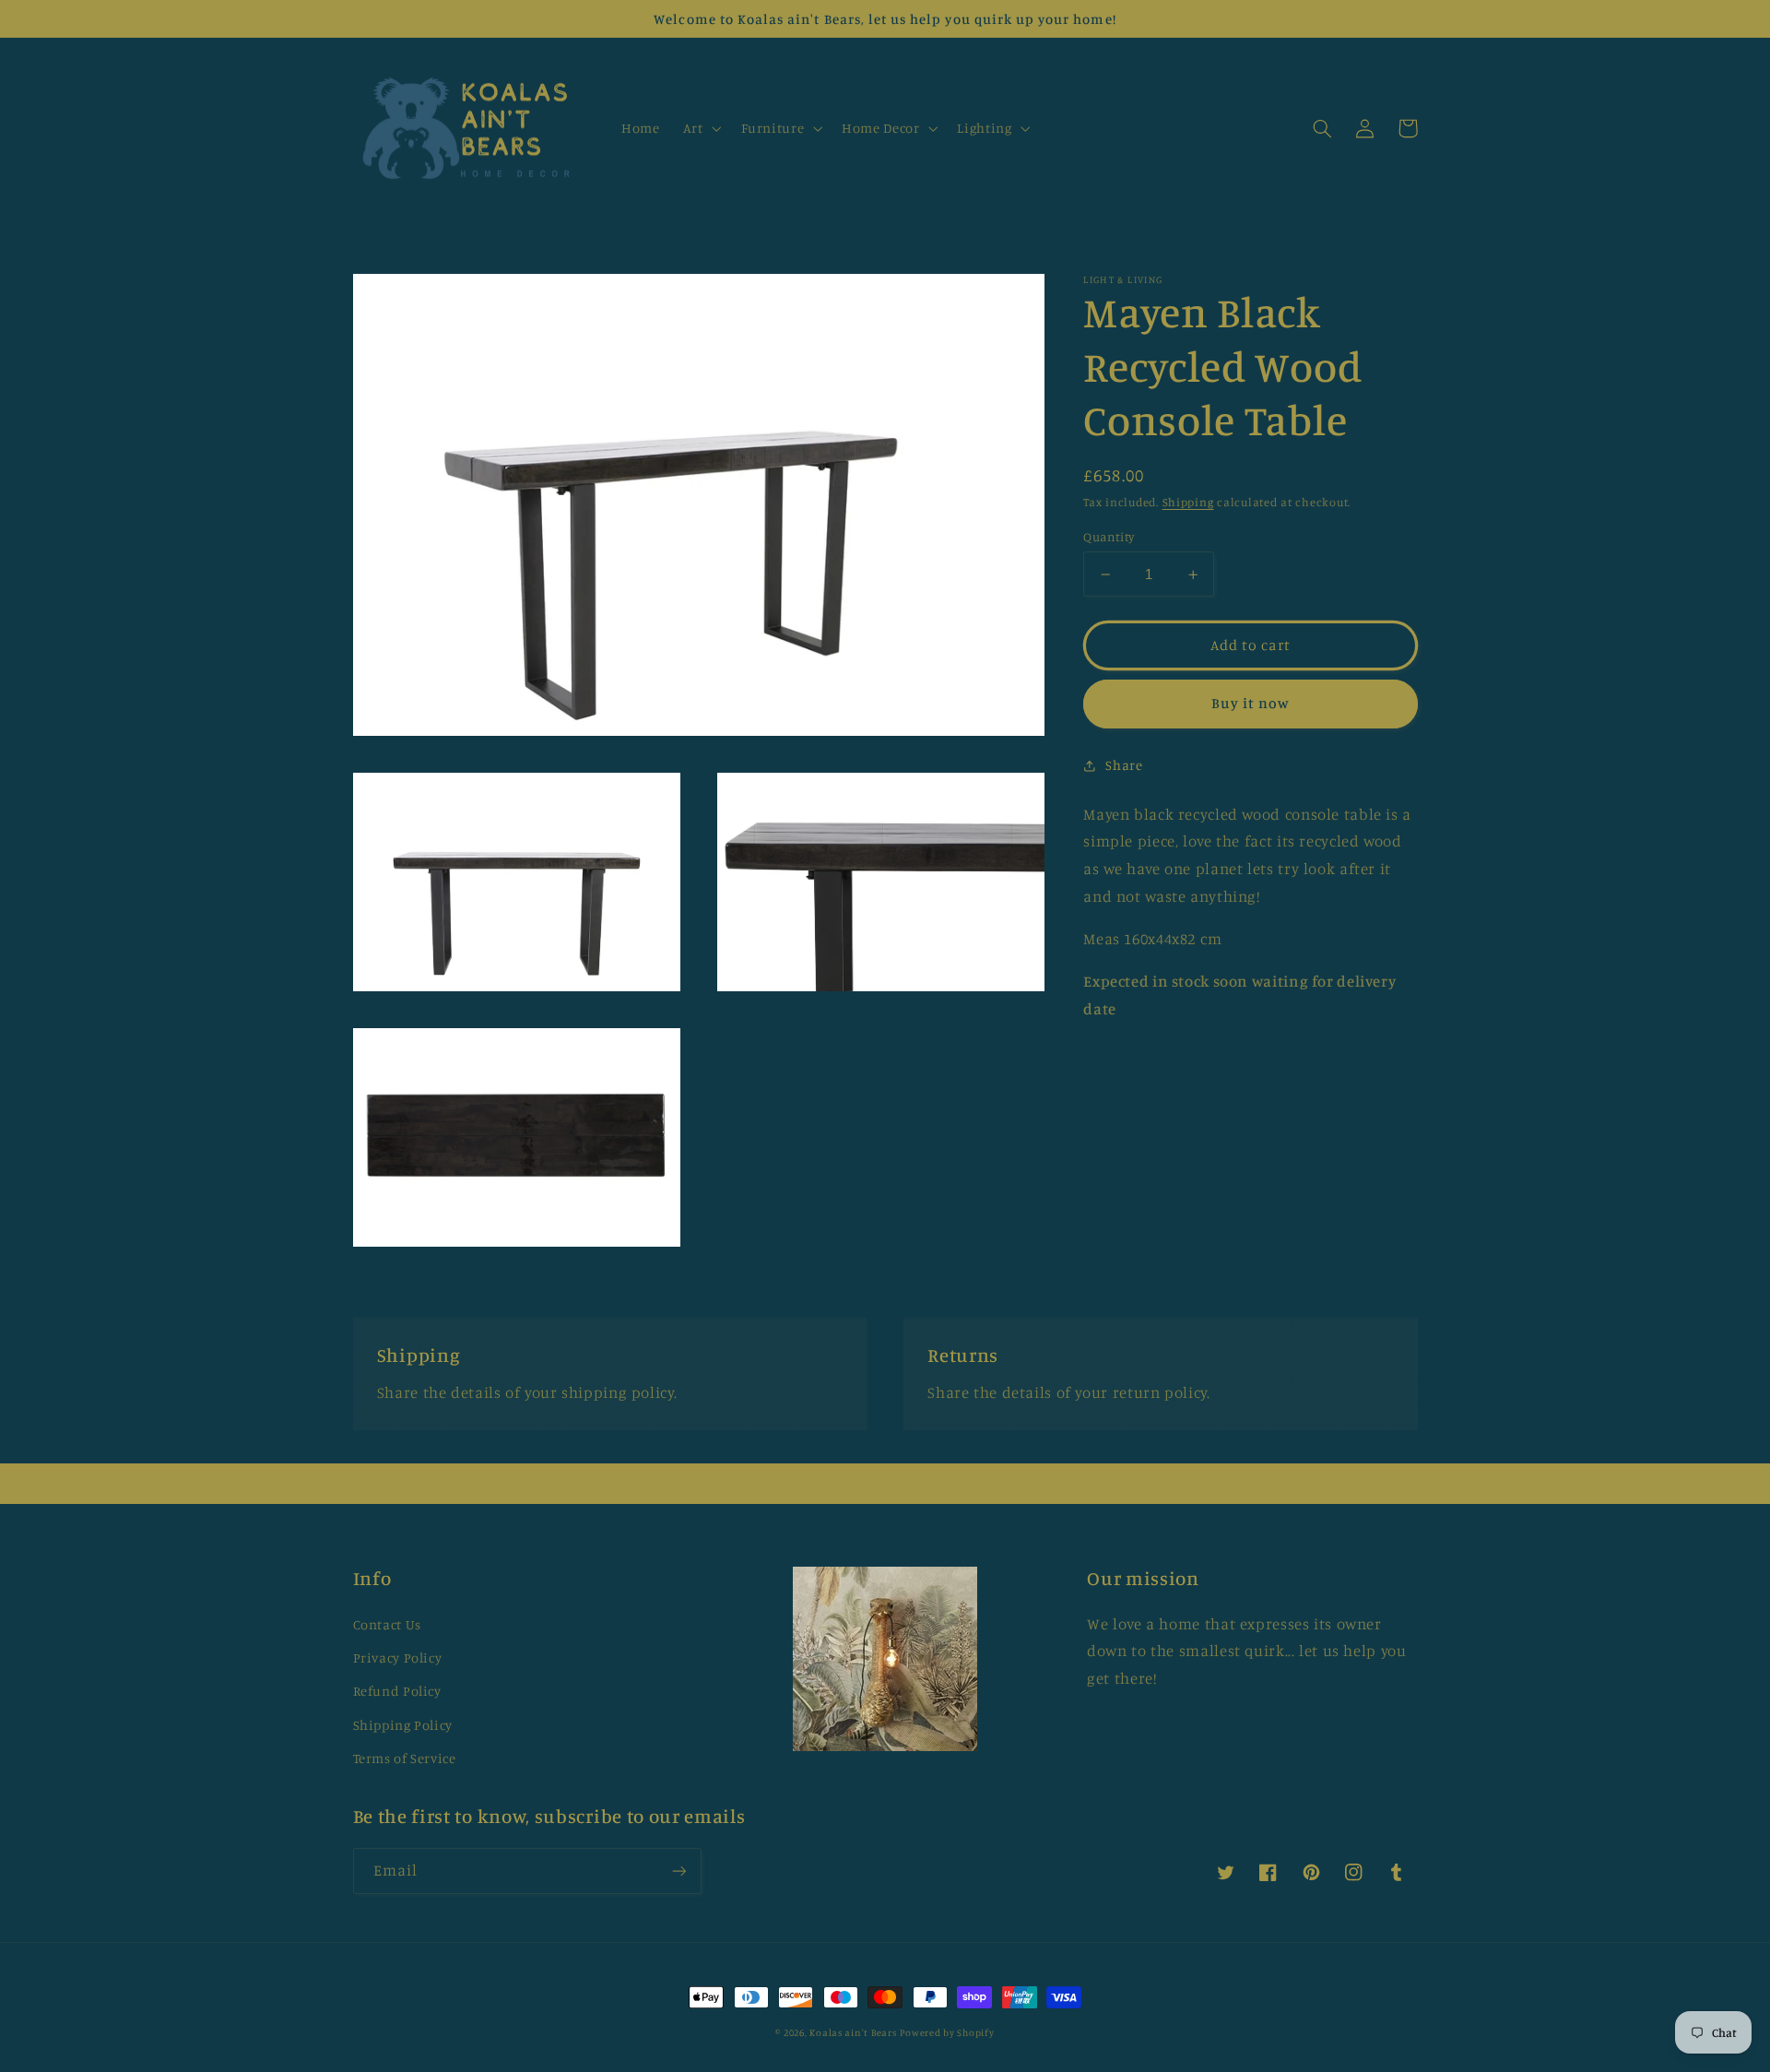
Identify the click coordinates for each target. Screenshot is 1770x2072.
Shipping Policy (403, 1725)
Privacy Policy (398, 1658)
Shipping (1188, 503)
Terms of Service (405, 1758)
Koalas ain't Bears (853, 2032)
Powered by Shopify (947, 2032)
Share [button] (1124, 765)
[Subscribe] (678, 1871)
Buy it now (1251, 704)
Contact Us (387, 1624)
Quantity (1109, 537)
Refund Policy (397, 1691)
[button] (700, 128)
